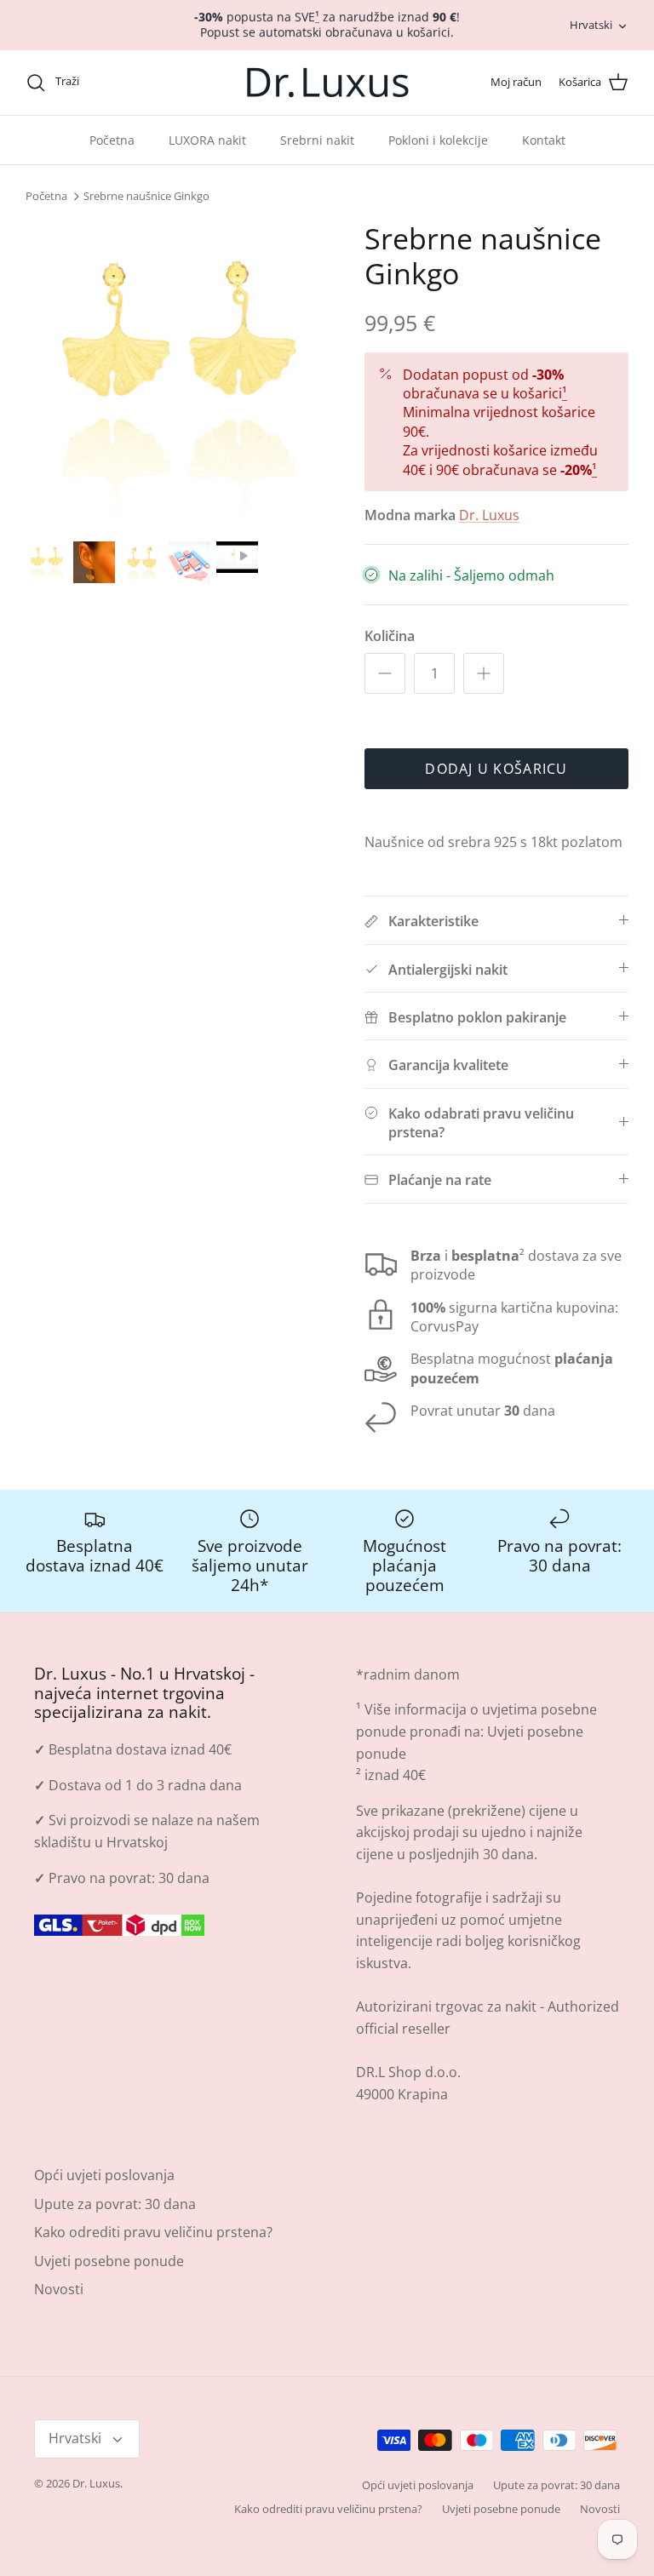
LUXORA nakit (207, 140)
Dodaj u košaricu (496, 769)
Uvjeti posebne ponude (109, 2261)
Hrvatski (591, 25)
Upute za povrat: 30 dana (115, 2204)
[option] (176, 372)
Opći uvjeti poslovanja (104, 2175)
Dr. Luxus (489, 515)
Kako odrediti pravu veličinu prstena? (153, 2232)
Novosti (59, 2289)
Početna (112, 140)
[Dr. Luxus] (327, 83)
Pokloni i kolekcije (438, 140)
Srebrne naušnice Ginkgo (146, 197)
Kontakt (544, 140)
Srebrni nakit (317, 140)
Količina (390, 636)
